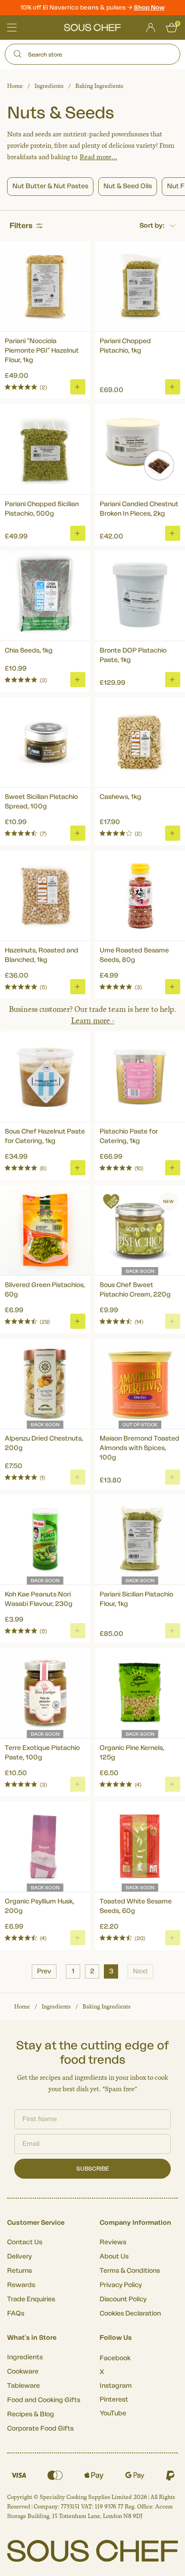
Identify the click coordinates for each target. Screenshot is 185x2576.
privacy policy (161, 1328)
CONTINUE (136, 1315)
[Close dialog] (175, 1239)
